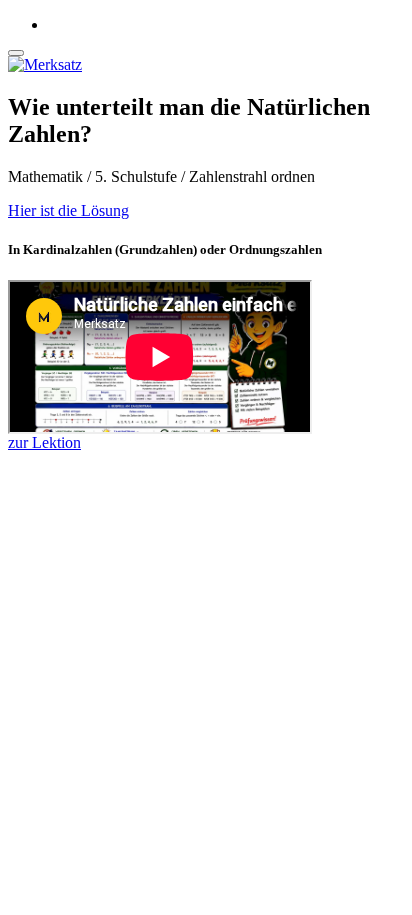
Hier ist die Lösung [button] (68, 210)
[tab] (206, 211)
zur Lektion (44, 442)
